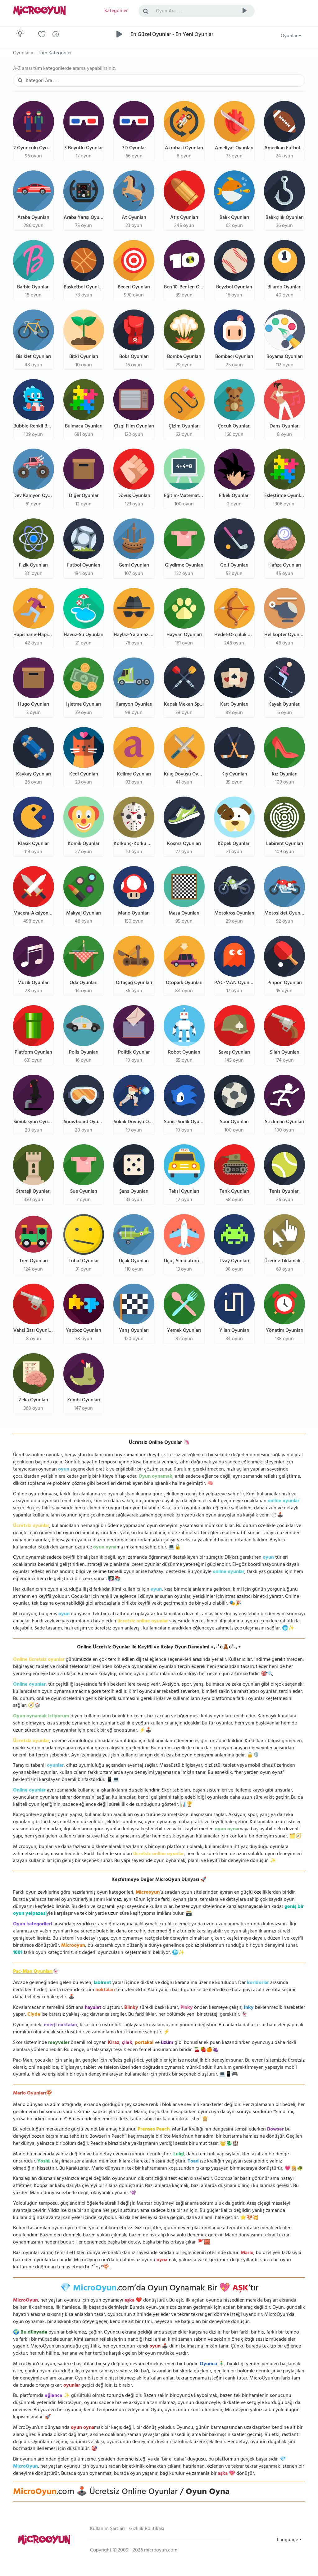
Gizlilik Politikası (147, 2529)
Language (288, 2540)
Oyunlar (290, 36)
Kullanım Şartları (107, 2529)
